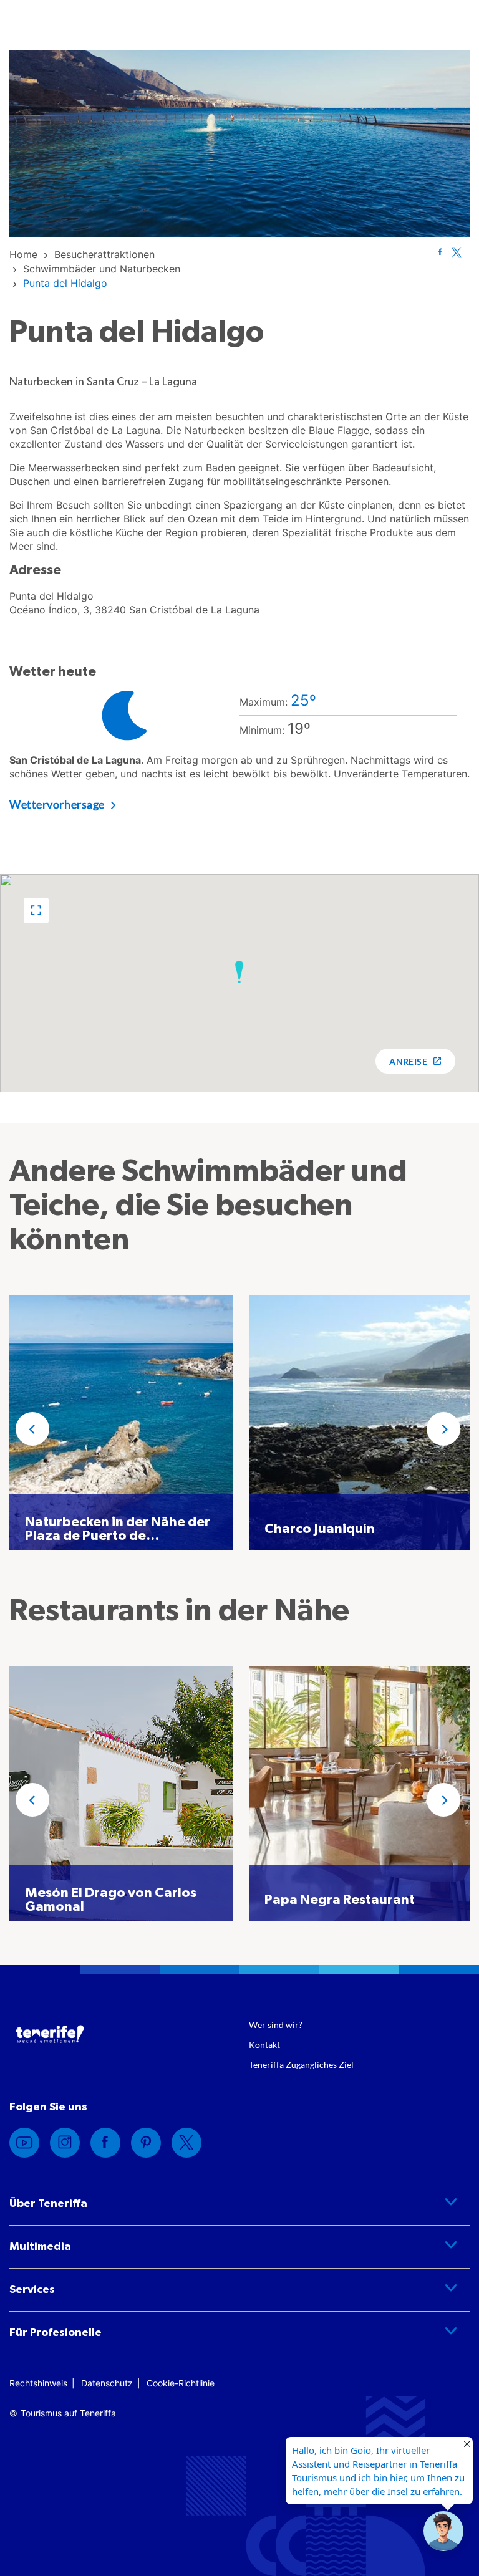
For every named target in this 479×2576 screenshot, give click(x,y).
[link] (23, 254)
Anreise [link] (408, 1061)
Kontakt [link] (264, 2045)
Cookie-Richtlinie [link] (181, 2383)
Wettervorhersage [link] (57, 804)
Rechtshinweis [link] (38, 2383)
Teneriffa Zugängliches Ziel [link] (301, 2064)
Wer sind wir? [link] (276, 2025)
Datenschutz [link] (107, 2383)
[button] (36, 911)
